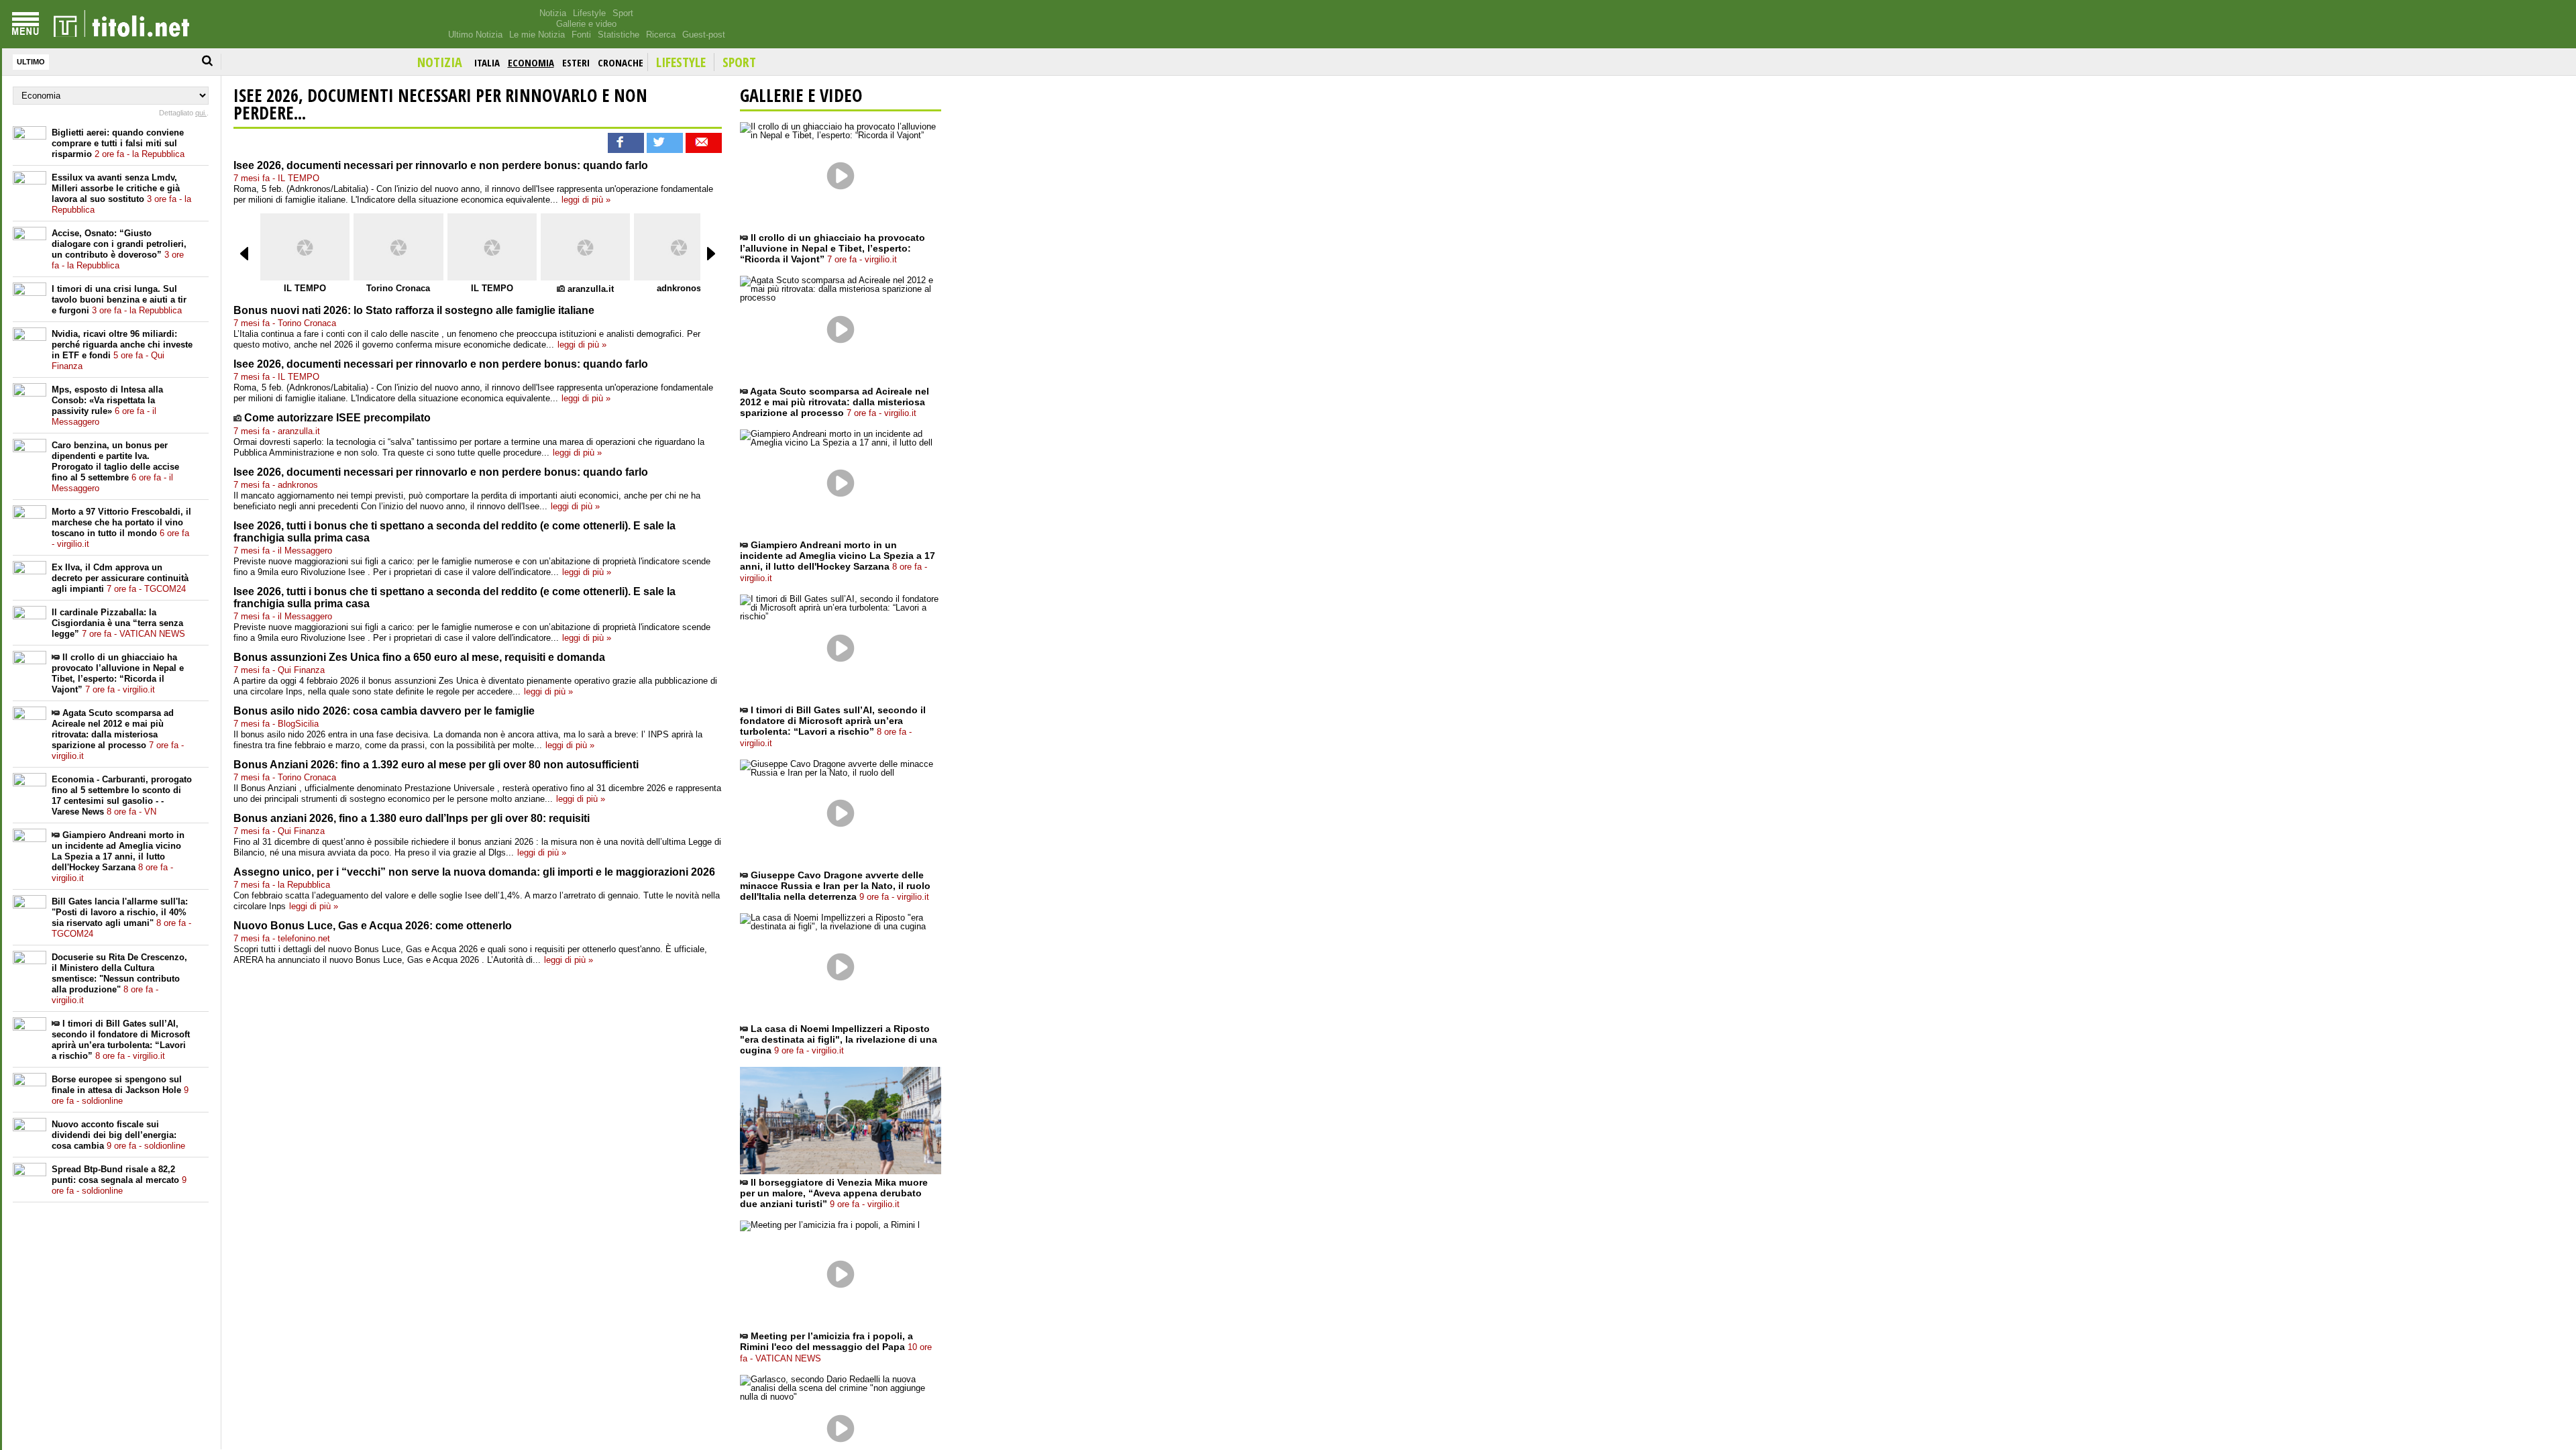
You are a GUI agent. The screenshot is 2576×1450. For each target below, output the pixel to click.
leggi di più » (586, 200)
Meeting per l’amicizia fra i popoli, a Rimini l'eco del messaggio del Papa (836, 1347)
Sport (623, 13)
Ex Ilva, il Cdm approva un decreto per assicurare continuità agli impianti (120, 578)
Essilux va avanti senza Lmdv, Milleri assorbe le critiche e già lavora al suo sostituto (121, 194)
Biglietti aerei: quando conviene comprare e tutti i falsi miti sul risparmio (118, 143)
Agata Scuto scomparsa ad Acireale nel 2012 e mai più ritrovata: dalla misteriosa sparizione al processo (118, 734)
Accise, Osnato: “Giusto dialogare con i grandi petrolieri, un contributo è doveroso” (119, 249)
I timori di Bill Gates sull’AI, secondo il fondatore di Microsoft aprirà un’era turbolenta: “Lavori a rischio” (121, 1040)
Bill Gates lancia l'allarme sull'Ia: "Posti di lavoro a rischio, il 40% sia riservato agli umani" (121, 918)
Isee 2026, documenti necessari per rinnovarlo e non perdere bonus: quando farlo (441, 165)
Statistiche (619, 35)
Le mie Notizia (537, 35)
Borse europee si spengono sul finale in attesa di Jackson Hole (120, 1090)
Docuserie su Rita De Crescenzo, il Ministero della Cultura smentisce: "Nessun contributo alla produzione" (119, 979)
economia (531, 62)
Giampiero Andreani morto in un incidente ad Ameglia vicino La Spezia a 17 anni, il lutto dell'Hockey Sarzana (118, 857)
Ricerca (661, 35)
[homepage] (121, 24)
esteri (576, 62)
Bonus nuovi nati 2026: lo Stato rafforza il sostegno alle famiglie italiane (414, 310)
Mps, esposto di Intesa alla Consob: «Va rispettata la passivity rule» (107, 406)
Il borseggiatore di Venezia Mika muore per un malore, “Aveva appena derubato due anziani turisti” (834, 1193)
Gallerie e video (586, 24)
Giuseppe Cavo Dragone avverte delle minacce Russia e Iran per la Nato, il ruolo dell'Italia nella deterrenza (835, 886)
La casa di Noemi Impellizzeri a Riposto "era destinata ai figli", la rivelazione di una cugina (839, 1039)
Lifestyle (589, 13)
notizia (440, 62)
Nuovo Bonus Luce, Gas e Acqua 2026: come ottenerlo (373, 926)
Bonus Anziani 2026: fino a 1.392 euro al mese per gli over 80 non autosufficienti (436, 765)
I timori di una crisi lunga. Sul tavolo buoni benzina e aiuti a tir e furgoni (119, 300)
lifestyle (681, 62)
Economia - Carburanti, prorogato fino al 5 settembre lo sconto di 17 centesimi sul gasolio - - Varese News (122, 795)
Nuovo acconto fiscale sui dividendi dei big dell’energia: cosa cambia (118, 1135)
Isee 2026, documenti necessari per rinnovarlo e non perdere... (440, 104)
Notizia (553, 13)
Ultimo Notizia (475, 35)
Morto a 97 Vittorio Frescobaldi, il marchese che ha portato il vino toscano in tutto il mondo (121, 528)
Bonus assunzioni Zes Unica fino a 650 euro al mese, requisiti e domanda (419, 657)
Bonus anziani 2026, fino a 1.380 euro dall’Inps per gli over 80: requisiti (412, 818)
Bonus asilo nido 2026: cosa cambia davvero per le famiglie (384, 711)
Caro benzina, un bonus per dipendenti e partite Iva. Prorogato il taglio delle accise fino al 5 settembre (115, 467)
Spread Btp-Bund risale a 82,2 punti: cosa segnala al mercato (119, 1180)
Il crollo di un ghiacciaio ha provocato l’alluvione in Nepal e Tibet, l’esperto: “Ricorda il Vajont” (118, 673)
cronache (621, 62)
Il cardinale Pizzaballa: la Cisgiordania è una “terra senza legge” (118, 623)
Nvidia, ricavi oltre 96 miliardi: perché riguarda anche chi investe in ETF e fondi (122, 350)
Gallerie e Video (801, 95)
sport (739, 62)
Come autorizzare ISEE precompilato (337, 418)
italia (487, 62)
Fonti (581, 35)
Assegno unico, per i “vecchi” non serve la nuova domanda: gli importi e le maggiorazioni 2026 (474, 872)
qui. (201, 113)
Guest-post (704, 35)
